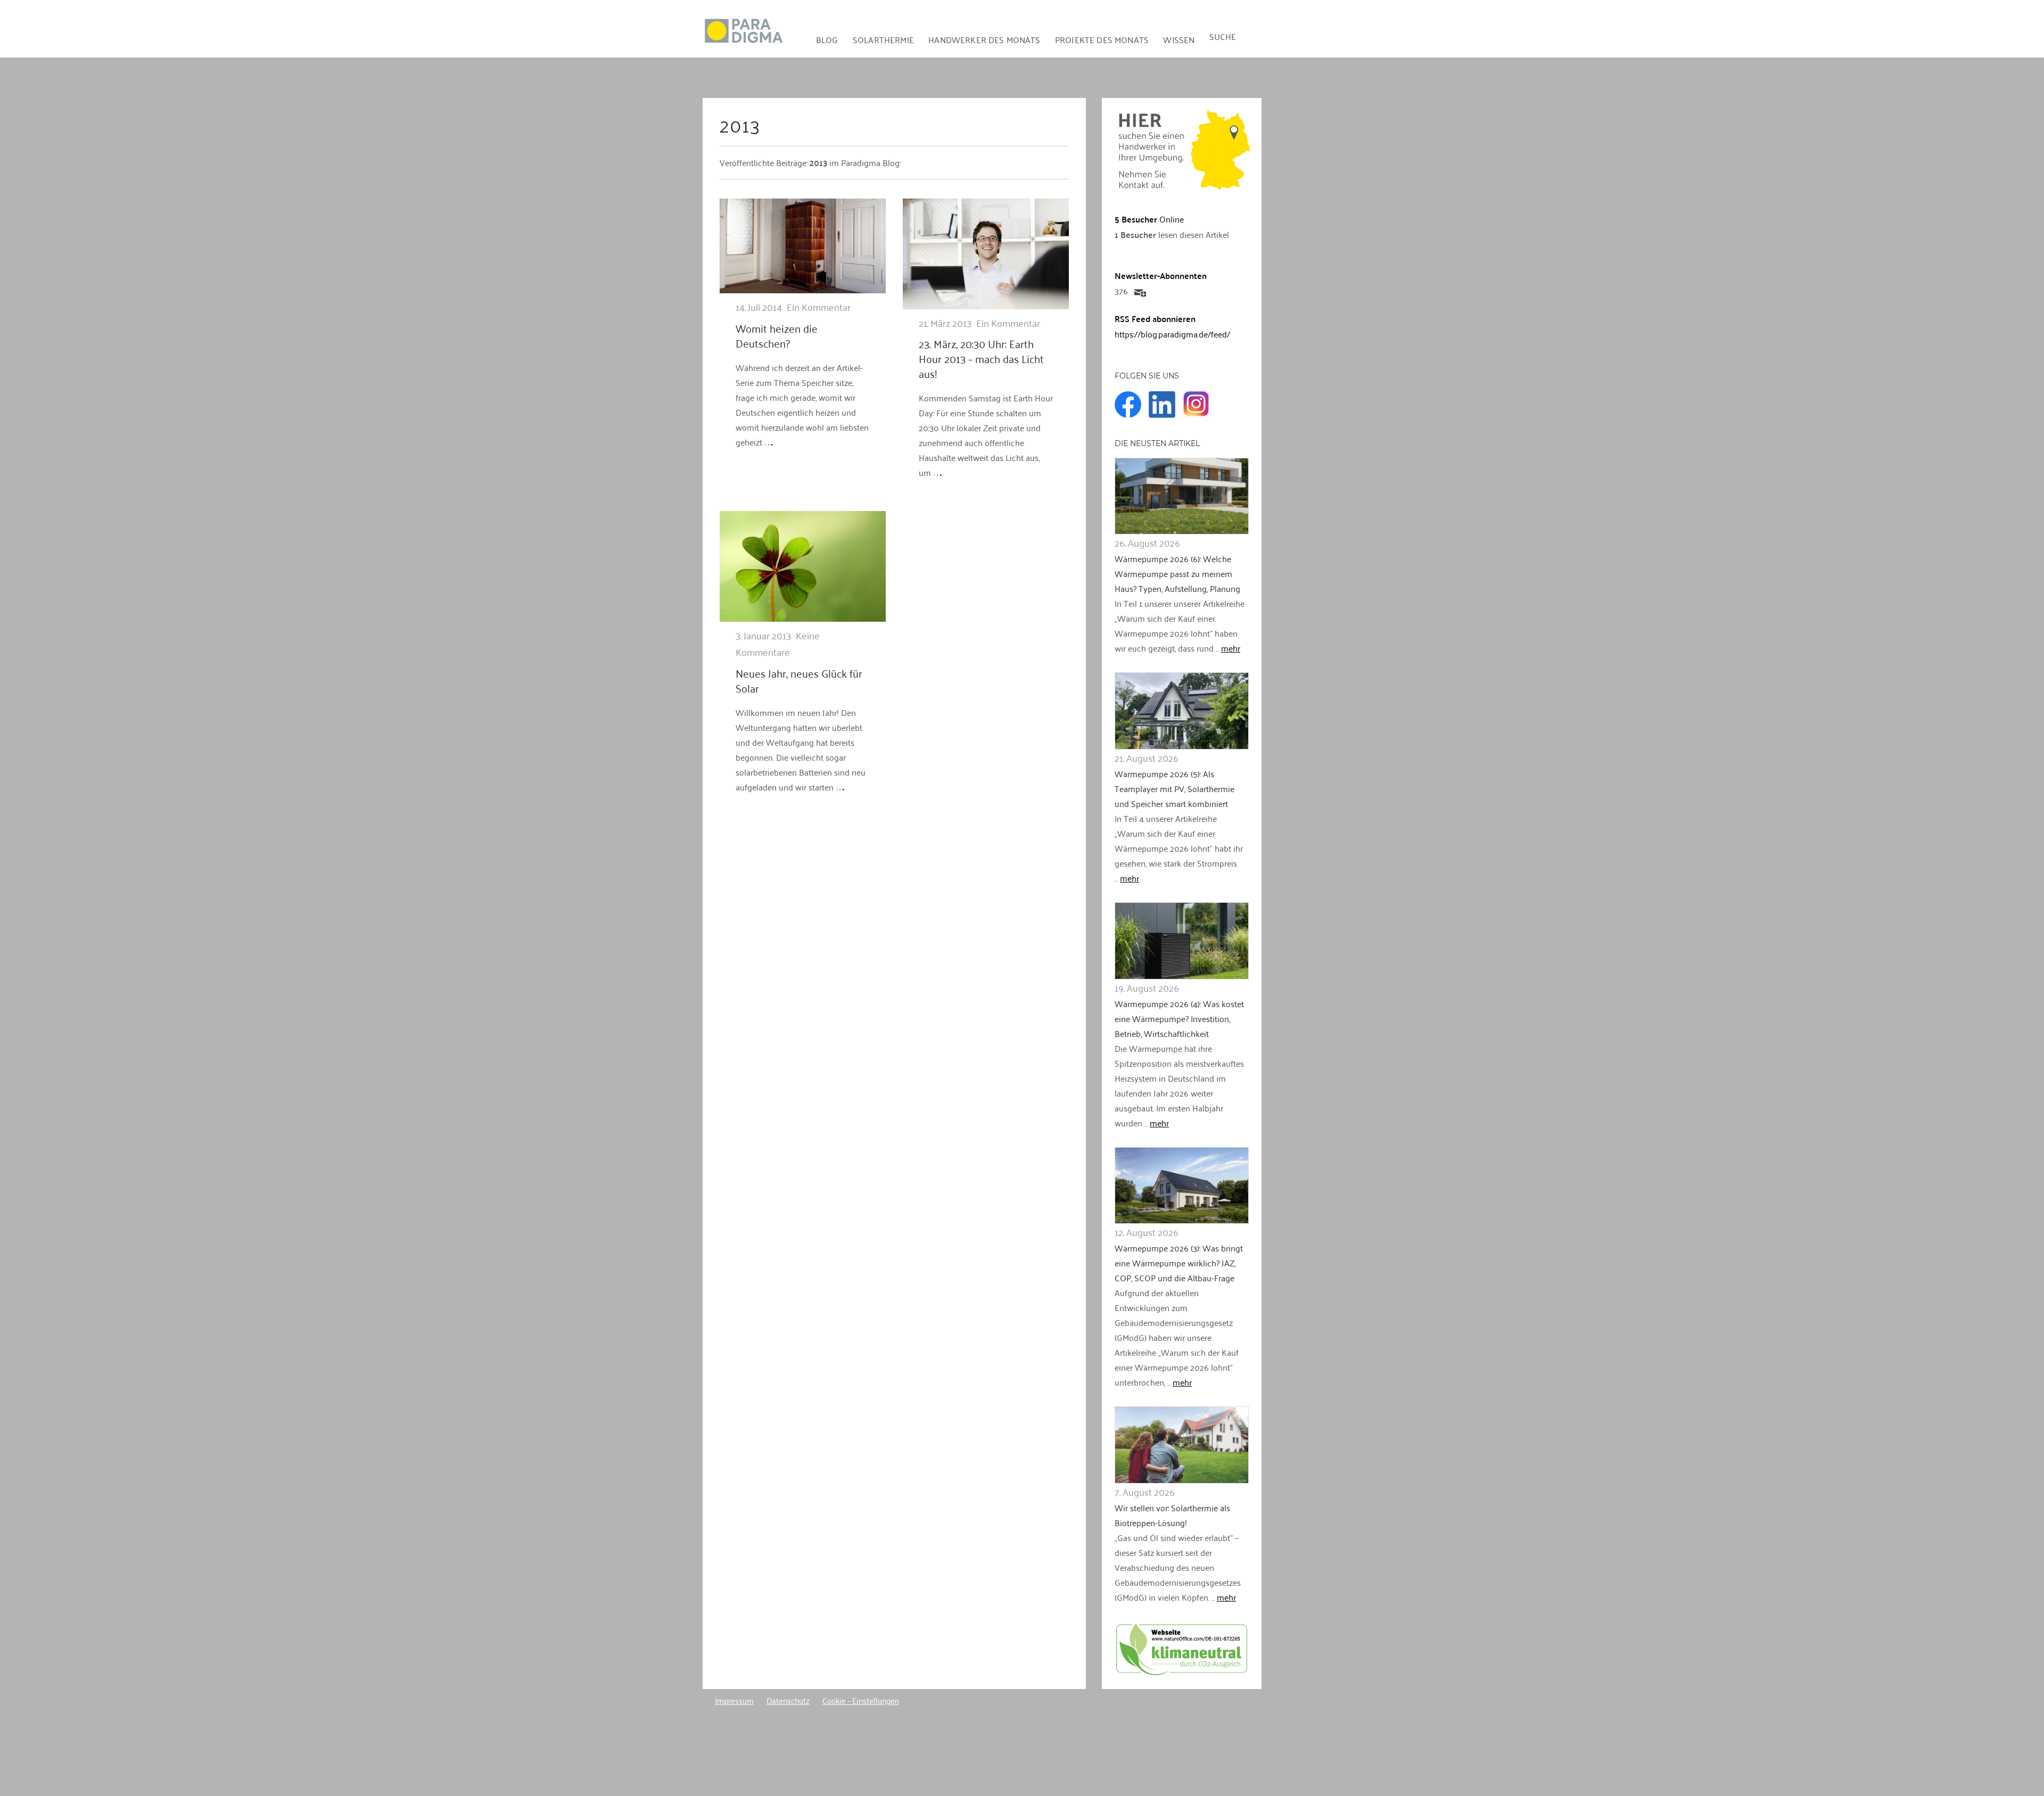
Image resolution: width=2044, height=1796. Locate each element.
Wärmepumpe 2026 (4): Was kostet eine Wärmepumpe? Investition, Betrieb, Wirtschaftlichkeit (1179, 1018)
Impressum (734, 1700)
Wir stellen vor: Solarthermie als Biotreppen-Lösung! (1172, 1515)
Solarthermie (883, 39)
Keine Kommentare (778, 643)
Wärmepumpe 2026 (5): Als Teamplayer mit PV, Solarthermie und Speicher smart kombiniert (1175, 788)
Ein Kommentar (819, 307)
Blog (827, 39)
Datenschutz (788, 1700)
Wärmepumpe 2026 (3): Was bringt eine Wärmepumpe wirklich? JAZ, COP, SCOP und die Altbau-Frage (1179, 1263)
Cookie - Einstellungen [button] (861, 1700)
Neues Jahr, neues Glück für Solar (799, 680)
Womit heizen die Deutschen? (777, 335)
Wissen (1179, 39)
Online (1149, 219)
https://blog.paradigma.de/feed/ (1172, 334)
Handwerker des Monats (984, 39)
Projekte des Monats (1102, 39)
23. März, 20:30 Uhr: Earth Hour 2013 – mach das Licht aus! (981, 358)
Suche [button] (1223, 36)
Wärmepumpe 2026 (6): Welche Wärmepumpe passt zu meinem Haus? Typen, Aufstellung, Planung (1177, 573)
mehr (1231, 648)
